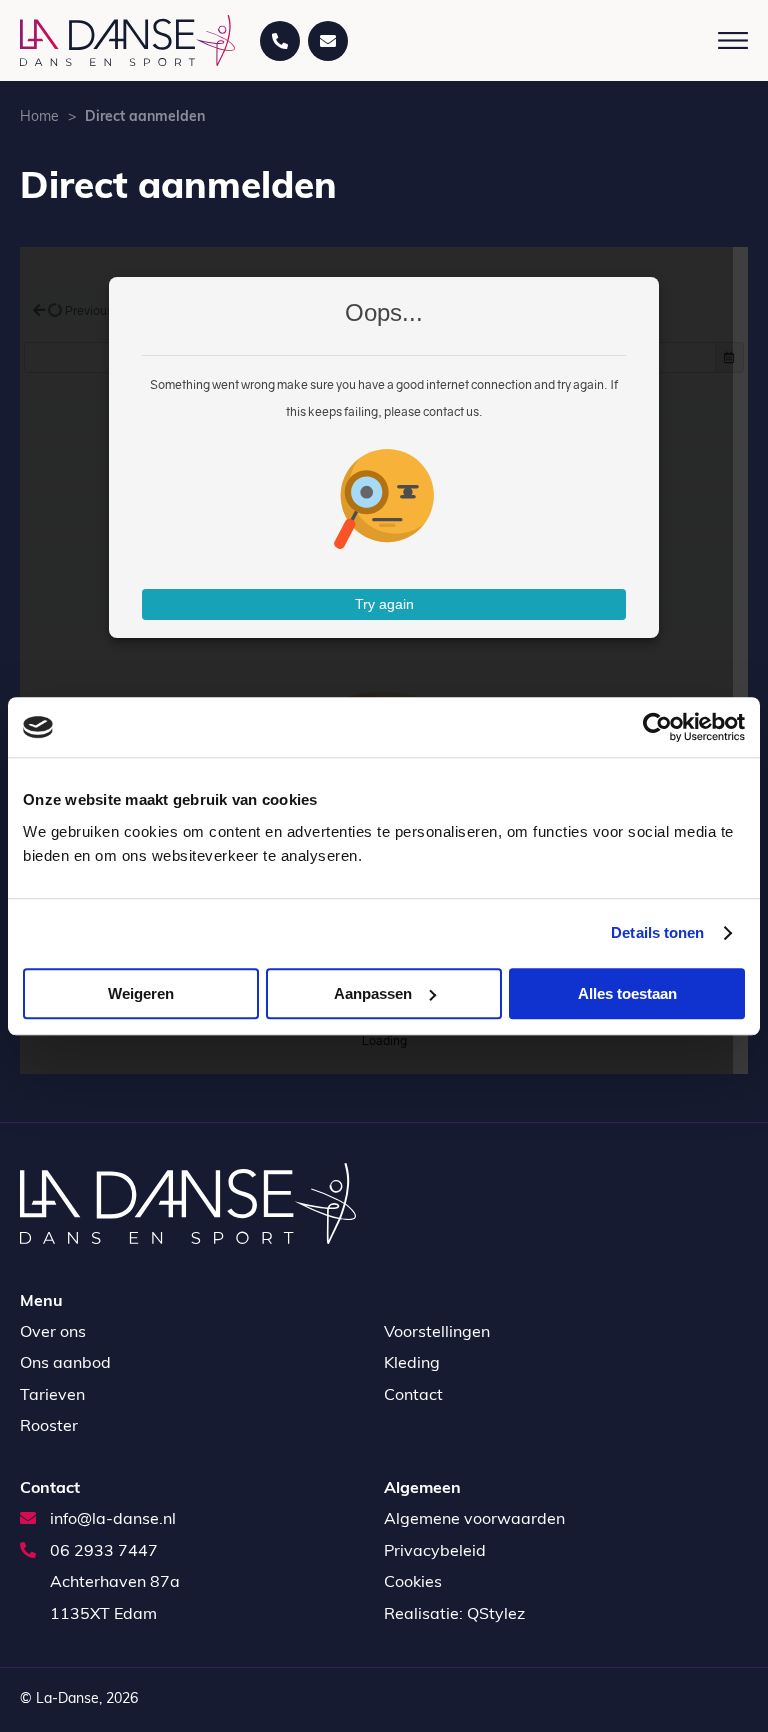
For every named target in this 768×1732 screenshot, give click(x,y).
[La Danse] (127, 40)
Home (39, 117)
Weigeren (141, 993)
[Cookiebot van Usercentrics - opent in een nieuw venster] (657, 727)
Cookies (413, 1583)
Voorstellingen (437, 1333)
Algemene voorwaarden (474, 1520)
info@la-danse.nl (111, 1520)
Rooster (49, 1427)
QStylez (496, 1615)
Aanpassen (373, 993)
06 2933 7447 (102, 1552)
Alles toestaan (627, 993)
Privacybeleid (435, 1552)
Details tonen (657, 932)
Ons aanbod (65, 1364)
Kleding (412, 1364)
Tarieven (52, 1396)
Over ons (53, 1333)
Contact (413, 1396)
